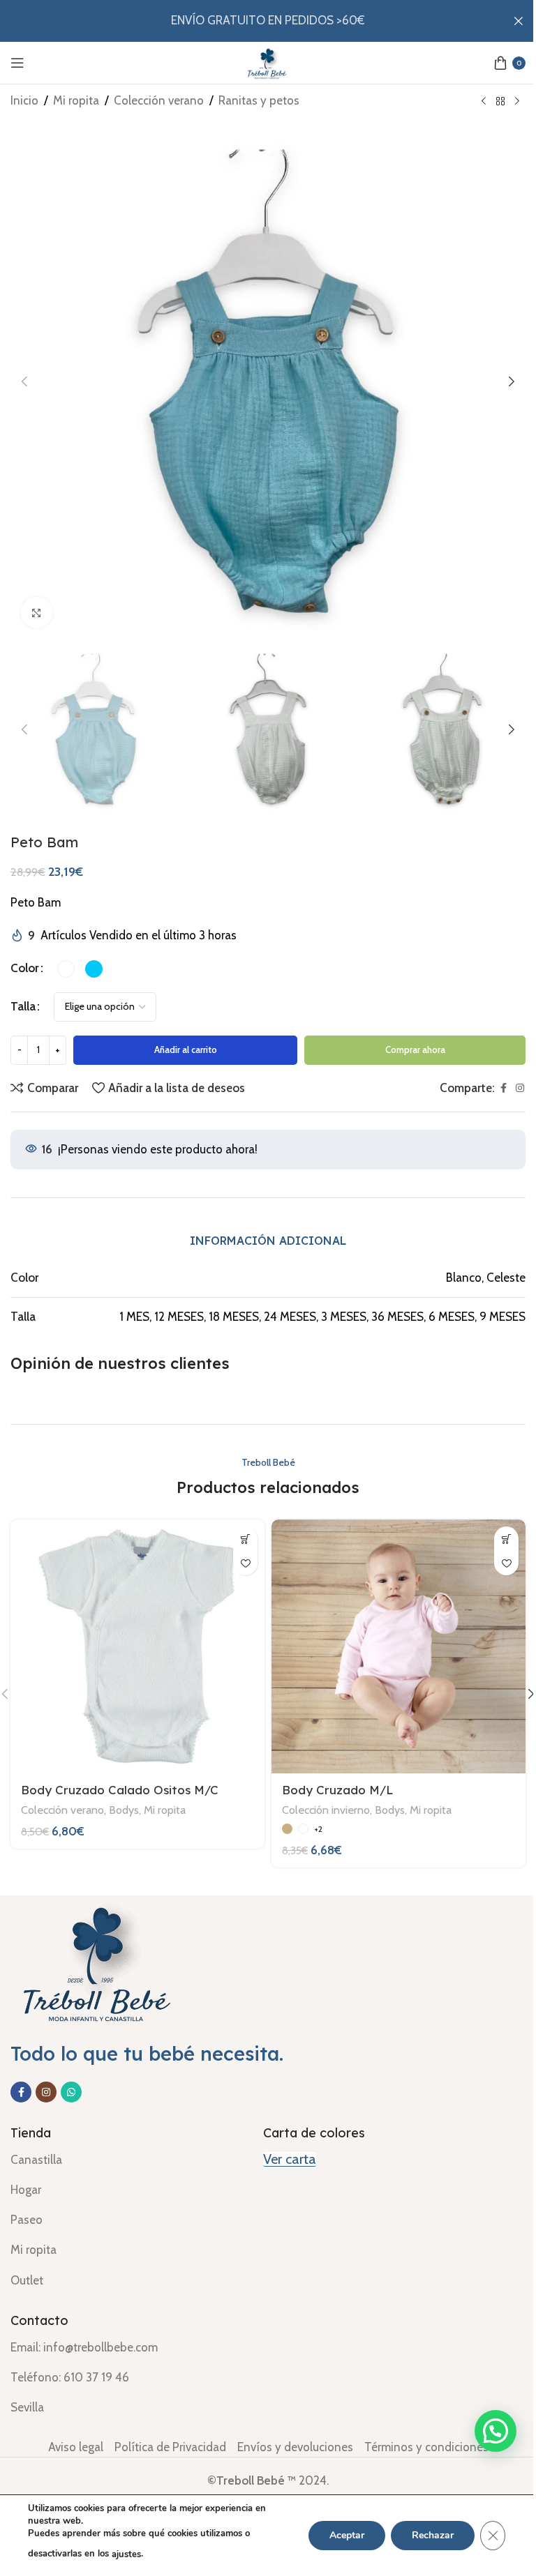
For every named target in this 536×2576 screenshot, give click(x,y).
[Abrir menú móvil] (17, 63)
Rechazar (433, 2535)
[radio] (66, 969)
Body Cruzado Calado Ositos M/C (120, 1790)
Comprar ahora (415, 1050)
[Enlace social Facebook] (503, 1088)
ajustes (126, 2554)
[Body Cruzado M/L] (399, 1646)
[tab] (268, 1241)
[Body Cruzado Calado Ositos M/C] (137, 1646)
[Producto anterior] (484, 102)
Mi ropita (76, 100)
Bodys (124, 1810)
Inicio (24, 100)
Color (25, 968)
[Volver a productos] (500, 102)
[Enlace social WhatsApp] (71, 2092)
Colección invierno (326, 1810)
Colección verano (159, 100)
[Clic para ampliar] (37, 613)
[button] (24, 381)
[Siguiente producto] (517, 102)
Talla (23, 1006)
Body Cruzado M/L (338, 1790)
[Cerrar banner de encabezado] (519, 21)
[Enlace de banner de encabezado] (268, 21)
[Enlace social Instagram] (520, 1088)
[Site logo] (268, 61)
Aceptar (347, 2535)
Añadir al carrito (186, 1050)
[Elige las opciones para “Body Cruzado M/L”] (506, 1539)
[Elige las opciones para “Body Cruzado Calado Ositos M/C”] (245, 1539)
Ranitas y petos (259, 100)
